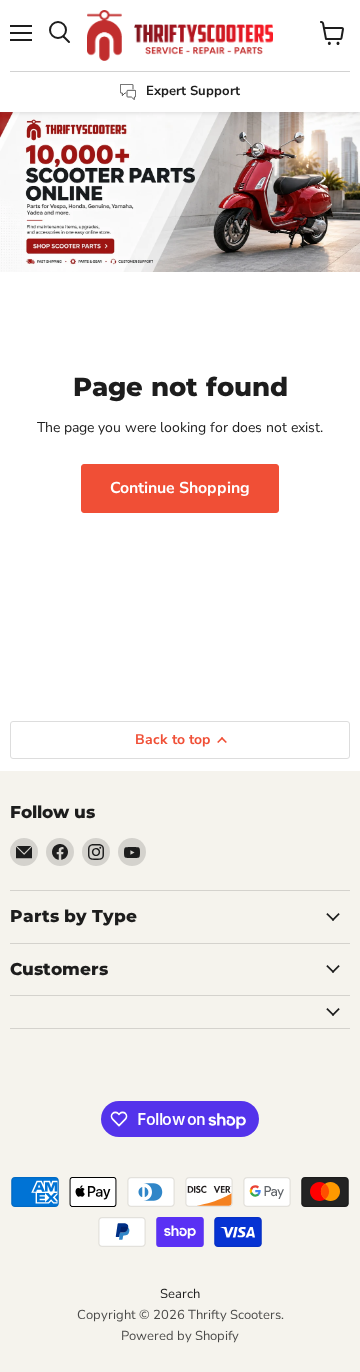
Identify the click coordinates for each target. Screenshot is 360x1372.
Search (180, 1294)
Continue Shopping (180, 488)
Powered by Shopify (180, 1336)
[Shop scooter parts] (180, 192)
